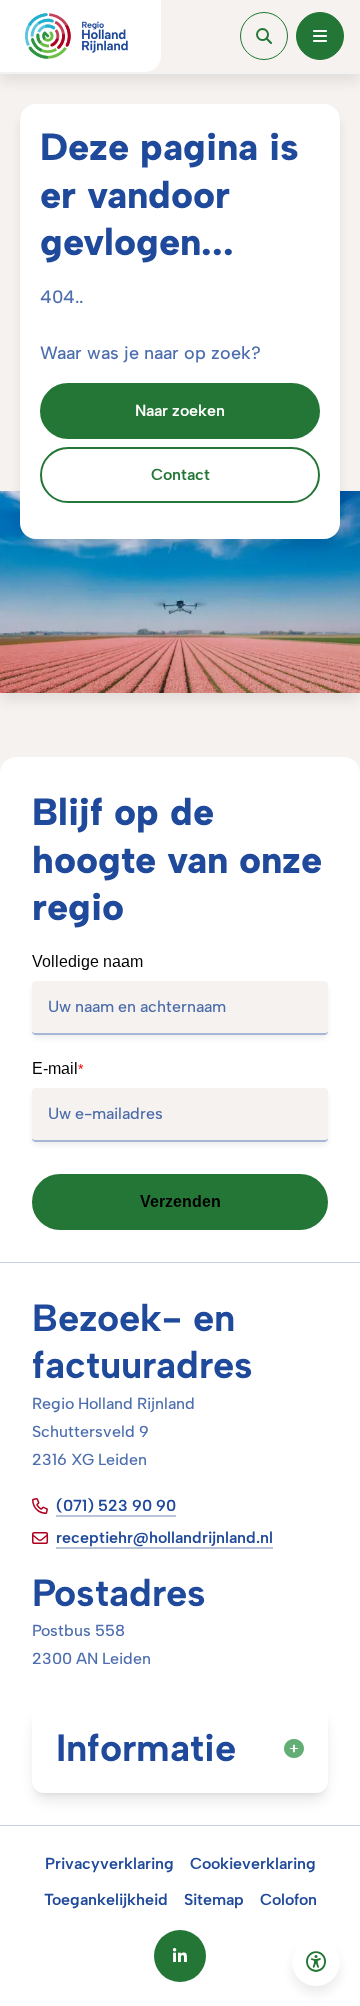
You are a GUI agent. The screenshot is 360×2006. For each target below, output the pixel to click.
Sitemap (214, 1899)
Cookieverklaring (253, 1863)
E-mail (57, 1068)
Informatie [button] (146, 1748)
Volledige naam (87, 961)
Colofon (288, 1899)
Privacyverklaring (109, 1863)
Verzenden (180, 1201)
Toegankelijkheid (106, 1899)
